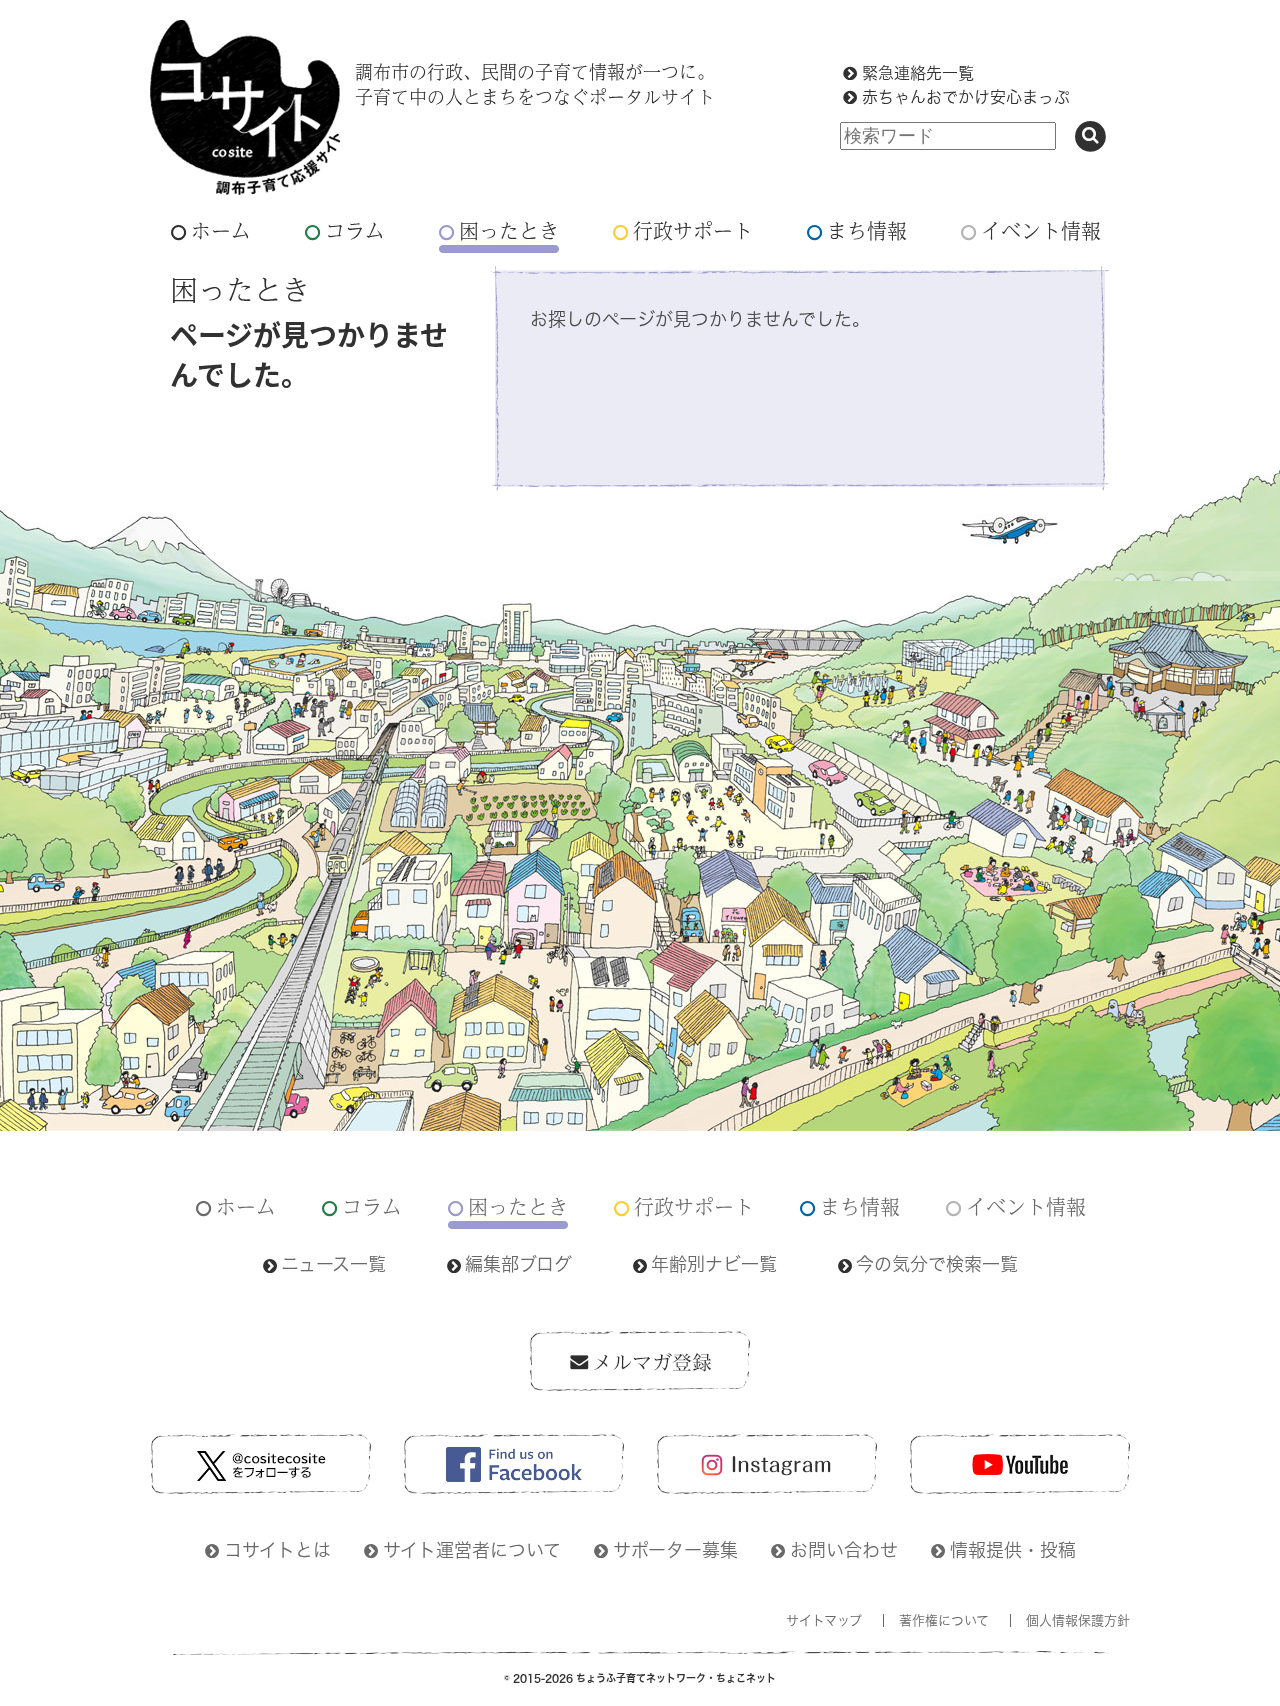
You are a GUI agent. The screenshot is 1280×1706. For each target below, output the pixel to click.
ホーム (221, 230)
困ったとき (509, 230)
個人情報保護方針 (1078, 1620)
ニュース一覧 (333, 1264)
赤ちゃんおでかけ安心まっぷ (966, 97)
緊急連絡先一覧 (918, 73)
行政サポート (693, 230)
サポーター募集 (675, 1550)
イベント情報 (1041, 230)
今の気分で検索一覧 (937, 1264)
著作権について (944, 1620)
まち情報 (867, 230)
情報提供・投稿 (1013, 1550)
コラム (355, 230)
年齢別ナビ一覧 (714, 1264)
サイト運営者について (472, 1550)
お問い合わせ (844, 1550)
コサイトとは (277, 1550)
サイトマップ (824, 1620)
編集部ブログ (518, 1264)
